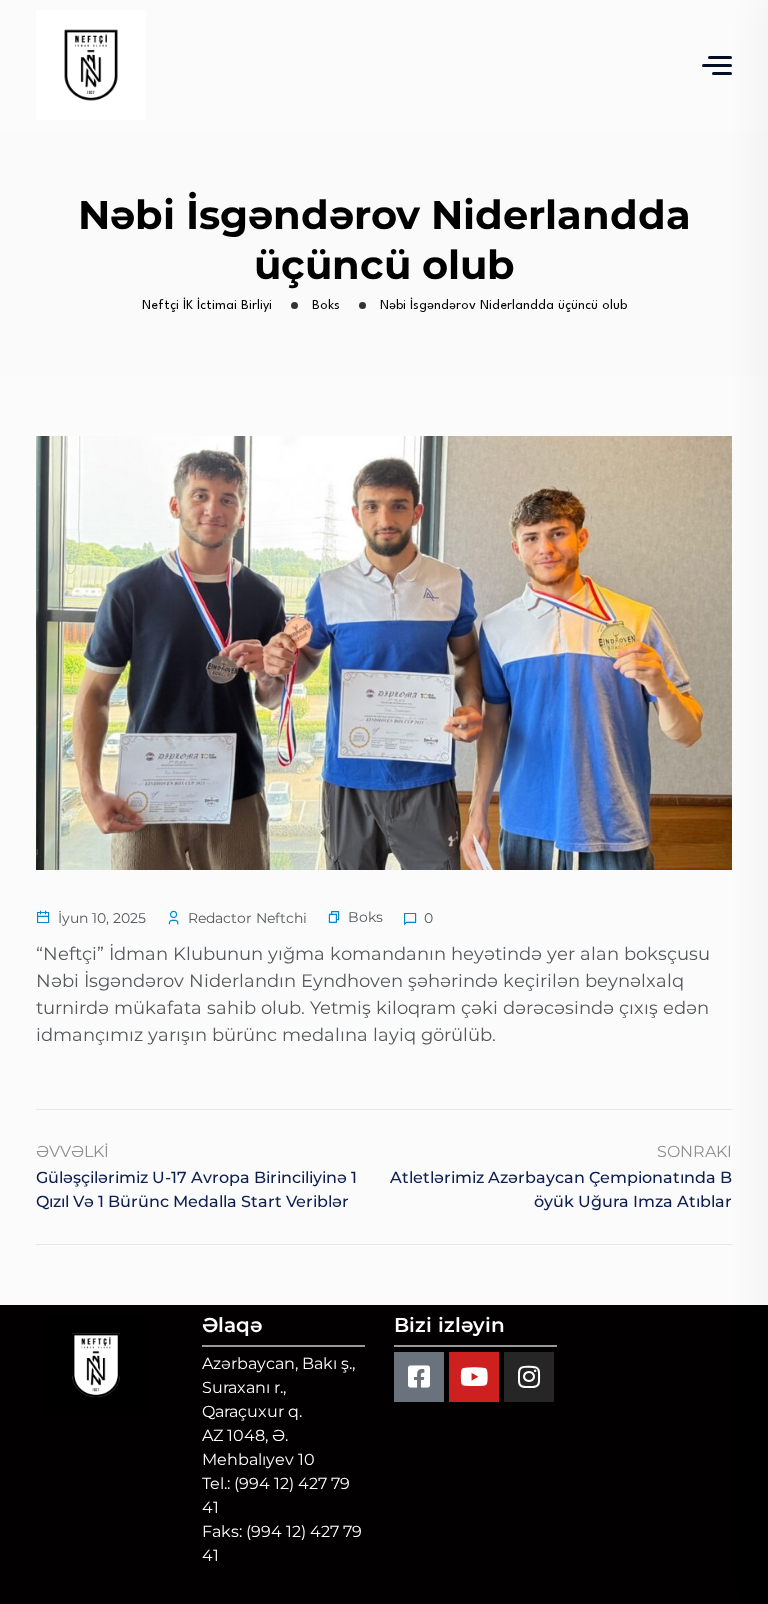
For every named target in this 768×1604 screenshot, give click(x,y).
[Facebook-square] (419, 1377)
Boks (365, 917)
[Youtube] (474, 1377)
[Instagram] (529, 1377)
